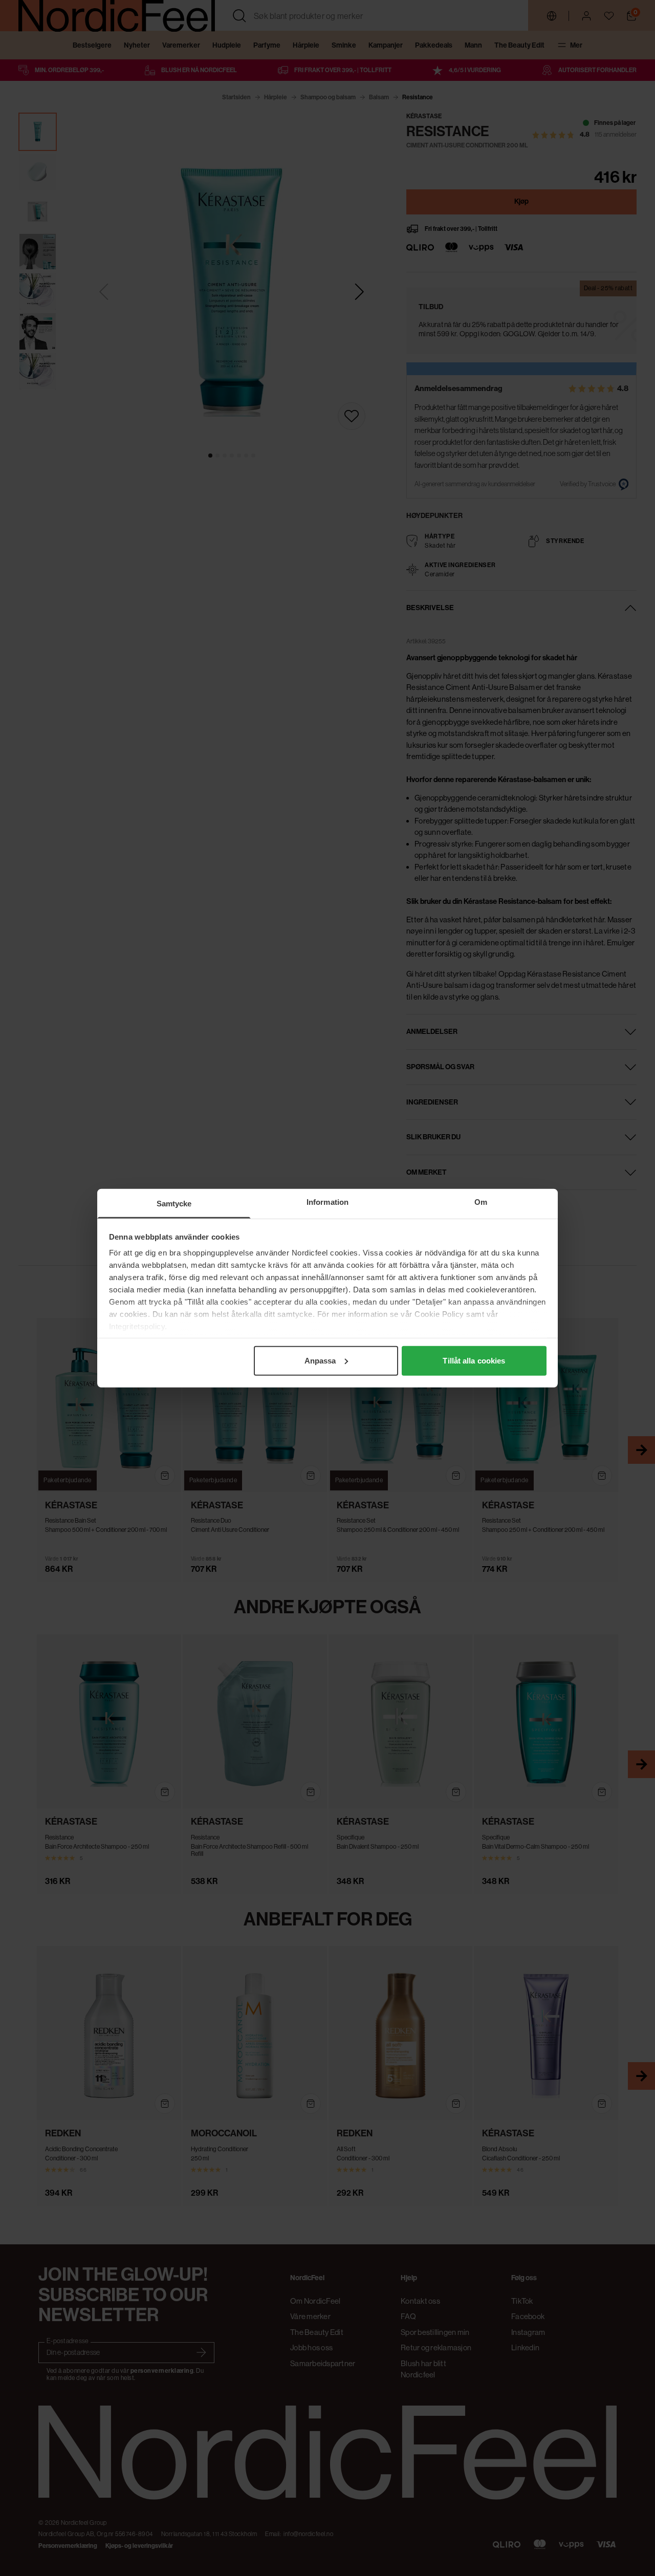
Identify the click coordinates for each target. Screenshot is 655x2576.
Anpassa (320, 1360)
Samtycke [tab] (174, 1203)
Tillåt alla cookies (474, 1360)
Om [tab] (481, 1202)
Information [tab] (327, 1202)
